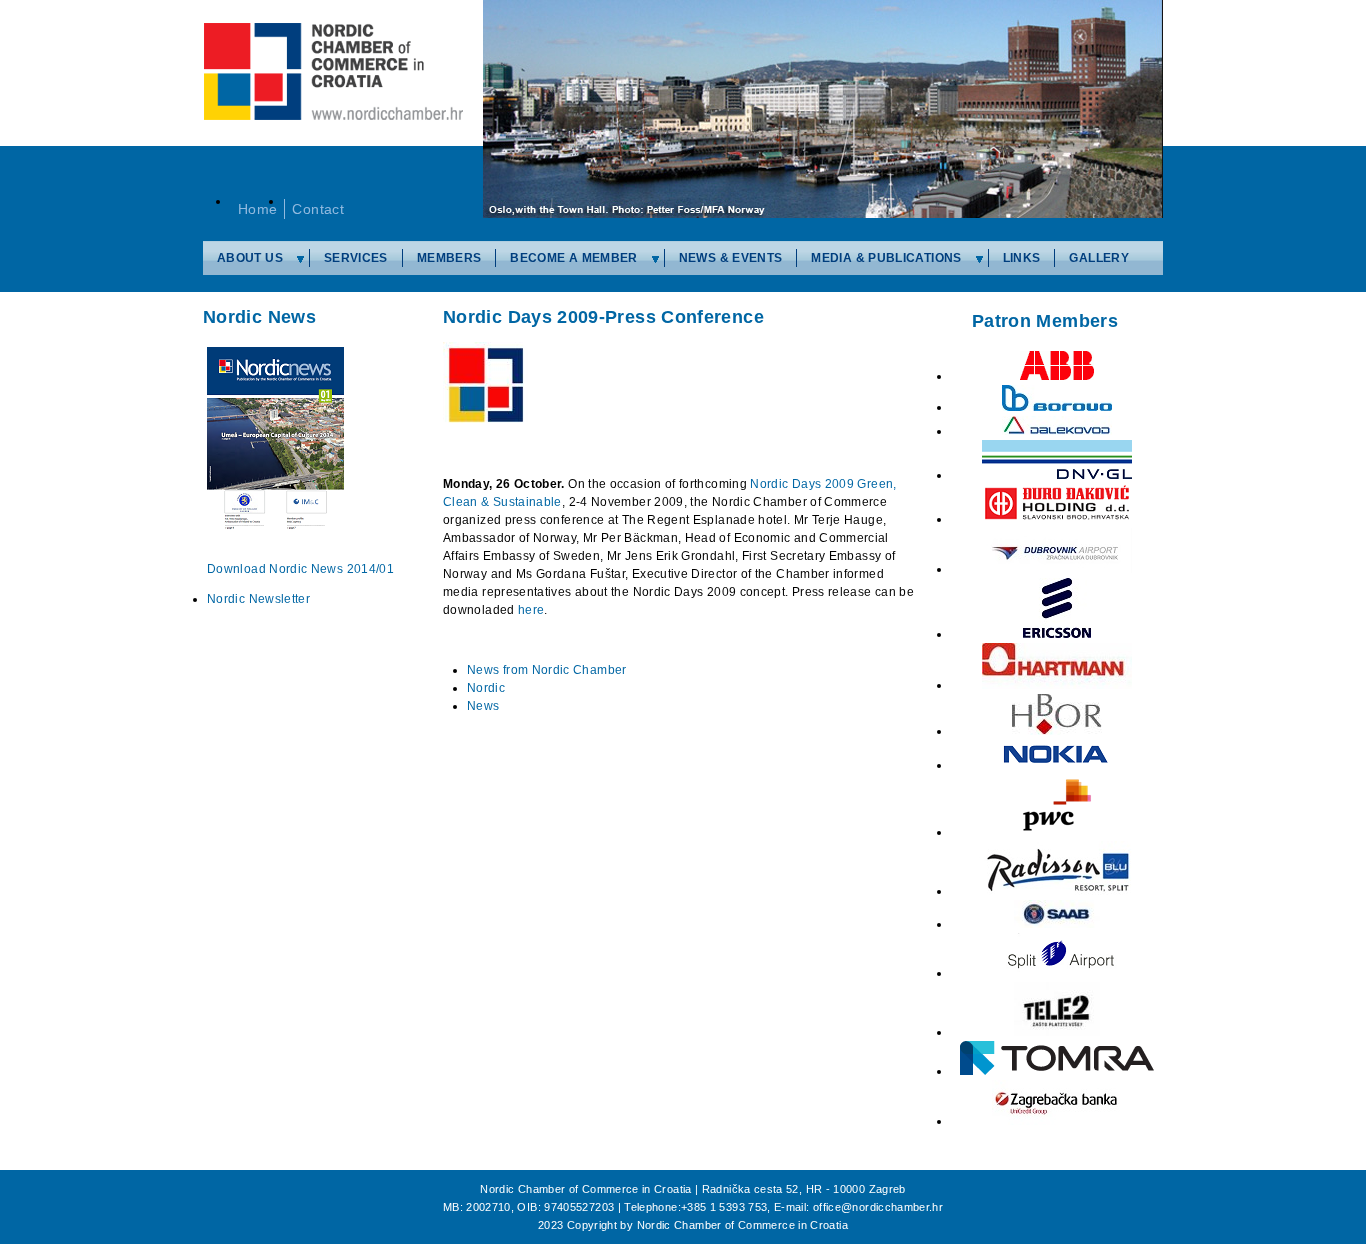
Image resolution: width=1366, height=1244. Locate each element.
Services (356, 258)
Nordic (486, 688)
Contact (318, 209)
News (483, 706)
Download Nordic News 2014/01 (300, 569)
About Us (250, 258)
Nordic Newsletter (258, 599)
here (531, 610)
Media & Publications (886, 258)
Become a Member (573, 258)
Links (1022, 258)
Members (449, 258)
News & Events (731, 258)
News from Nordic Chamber (547, 670)
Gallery (1099, 258)
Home (257, 209)
